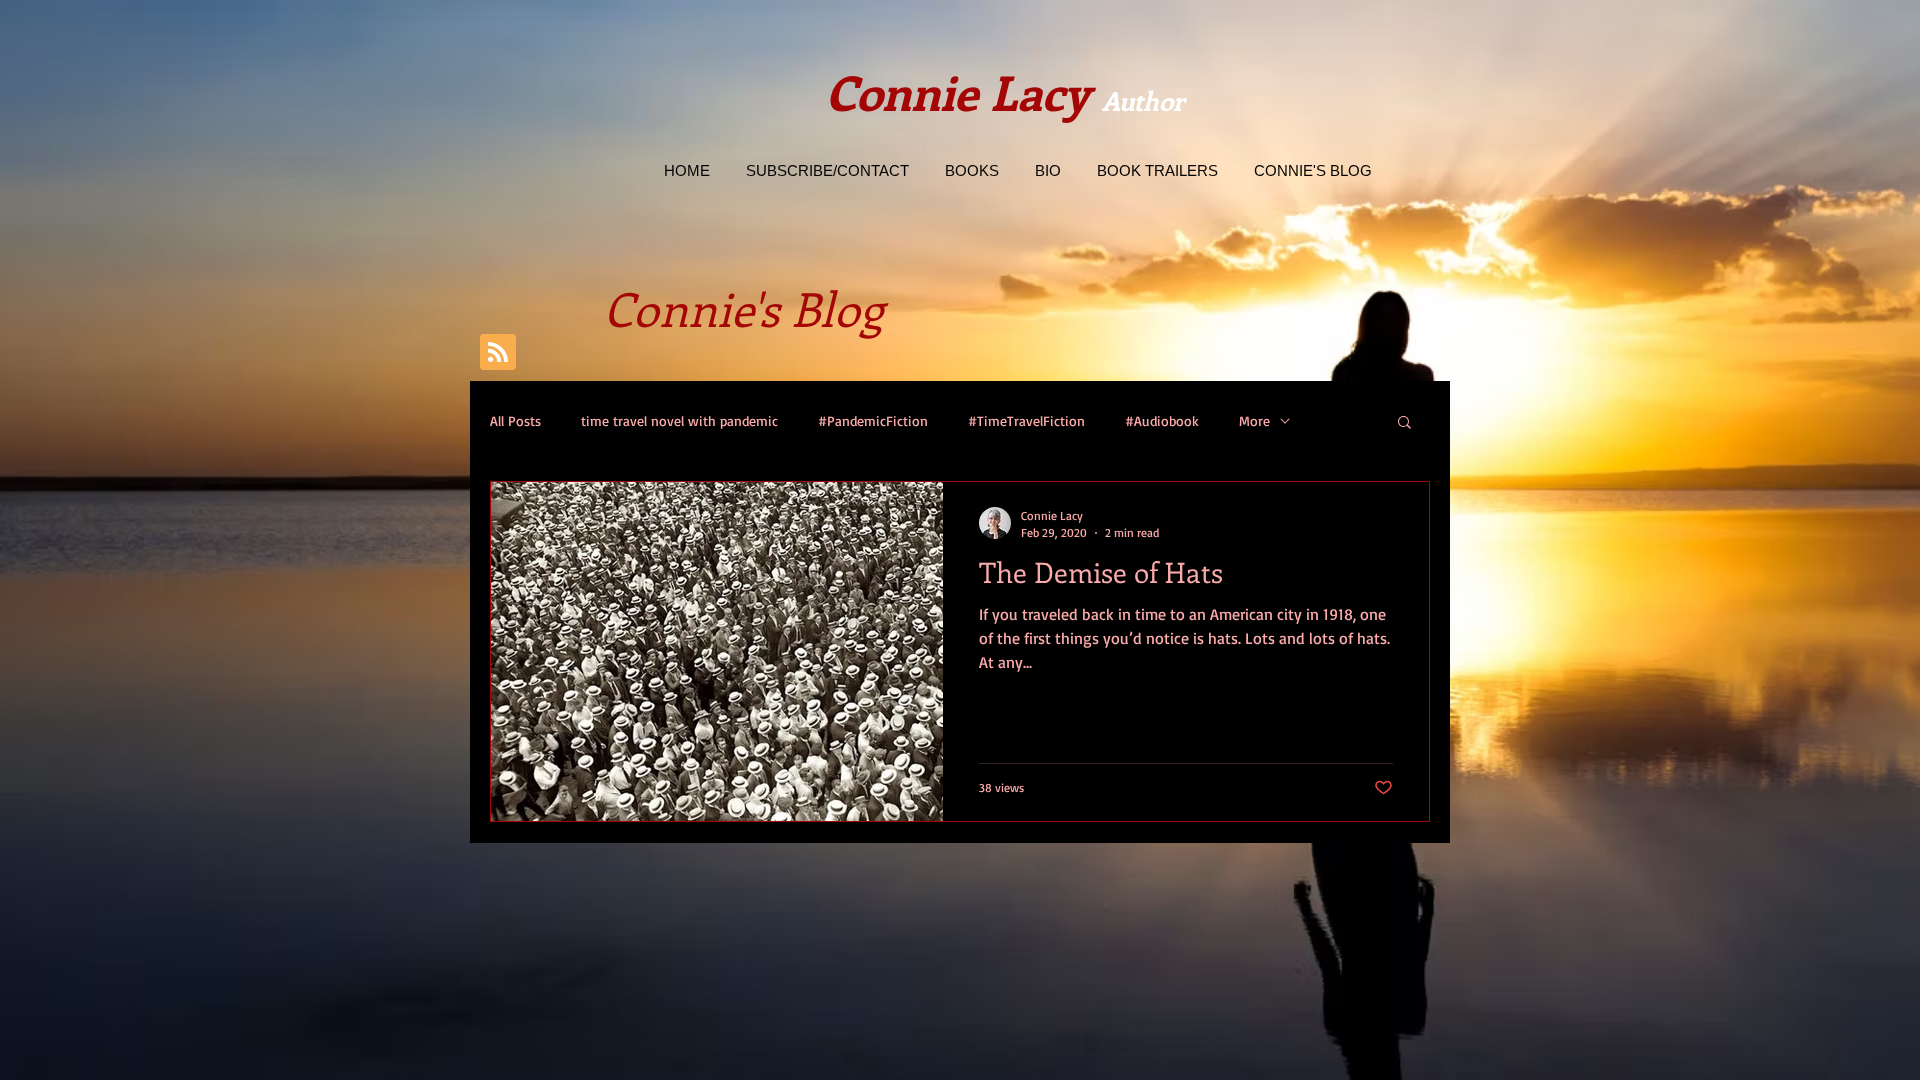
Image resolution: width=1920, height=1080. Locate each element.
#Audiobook (1162, 420)
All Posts (515, 420)
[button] (1404, 423)
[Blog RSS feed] (498, 353)
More (1254, 420)
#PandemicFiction (873, 420)
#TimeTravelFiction (1026, 420)
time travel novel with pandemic (679, 420)
